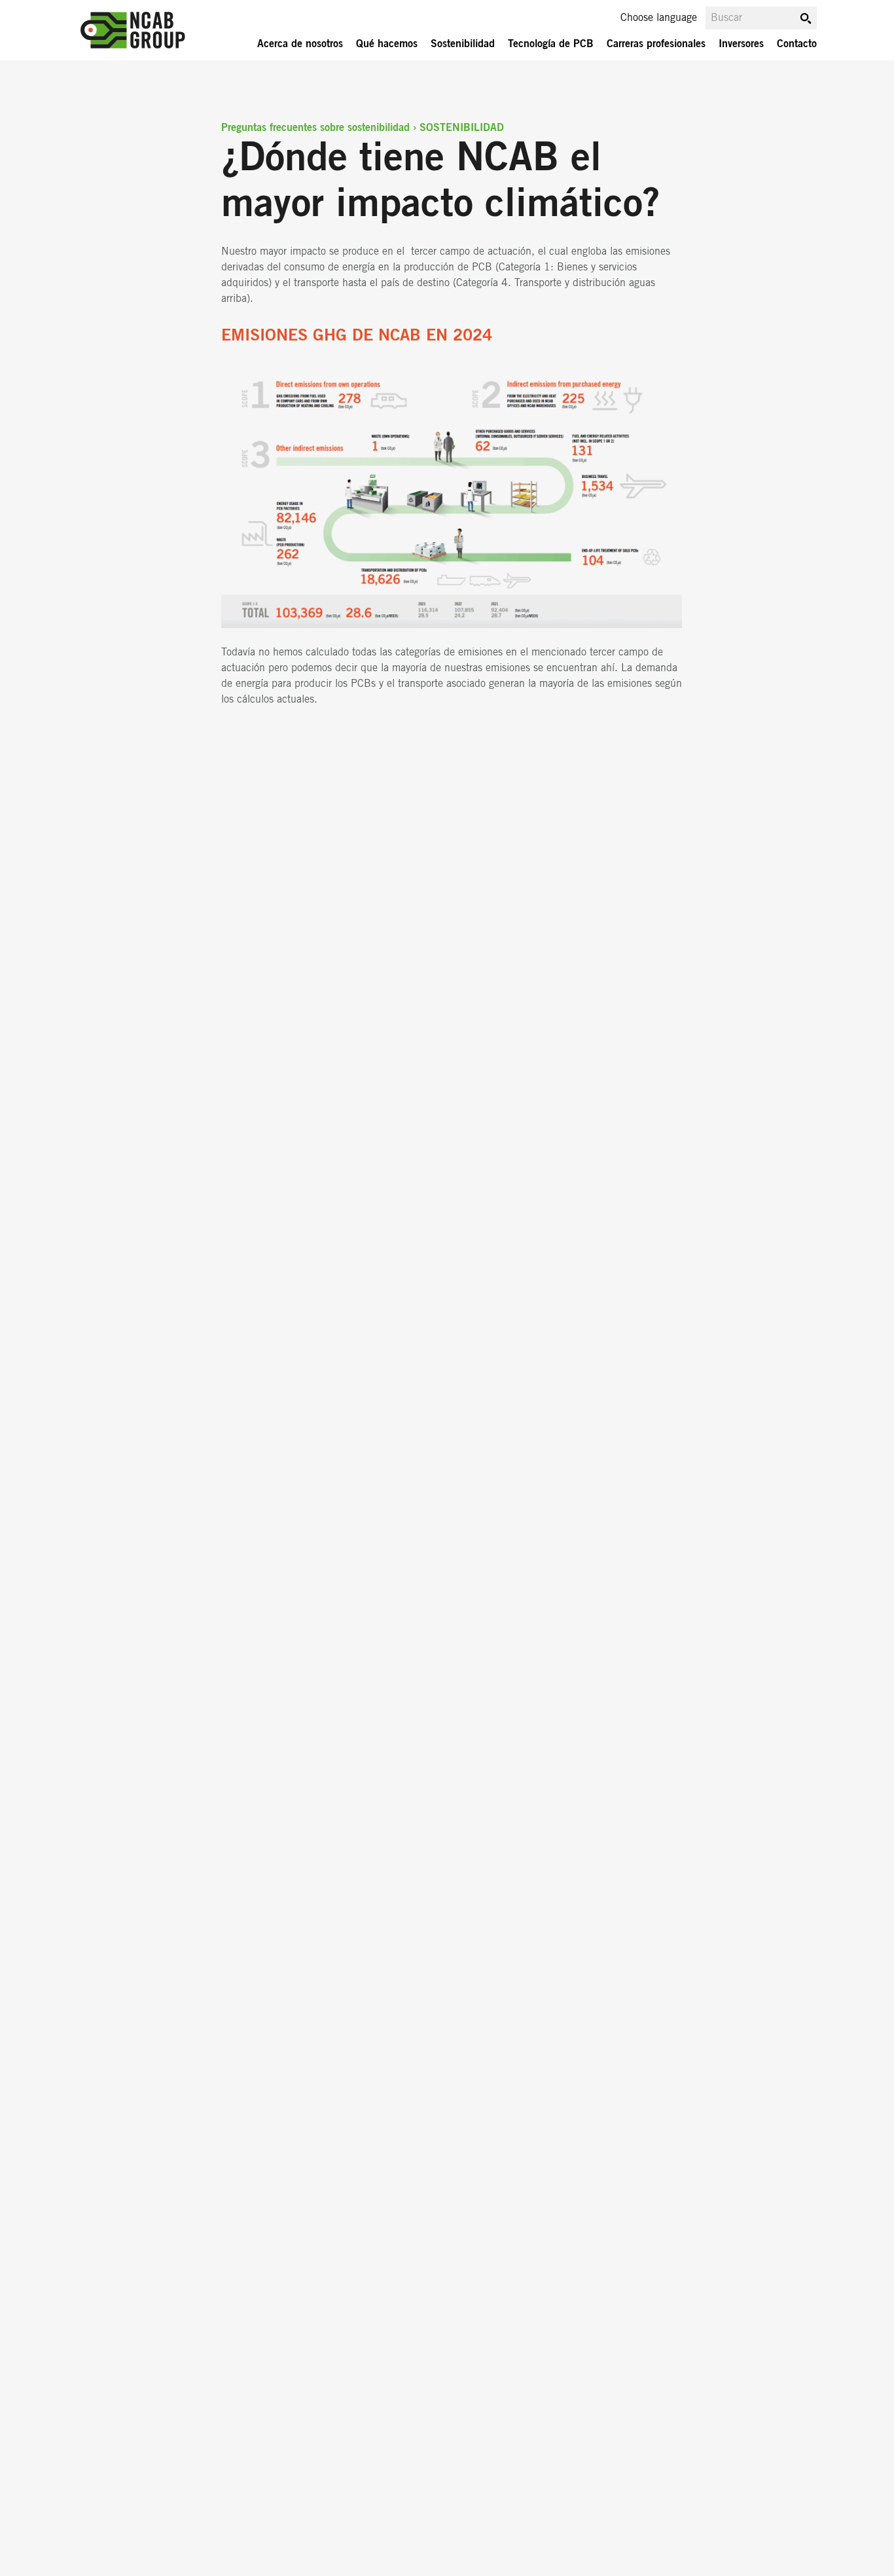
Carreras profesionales (656, 44)
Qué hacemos (387, 44)
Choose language (659, 18)
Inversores (741, 44)
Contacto (797, 44)
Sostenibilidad (463, 44)
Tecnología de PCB (551, 44)
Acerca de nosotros (300, 44)
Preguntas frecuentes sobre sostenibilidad (315, 128)
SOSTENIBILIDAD (462, 128)
